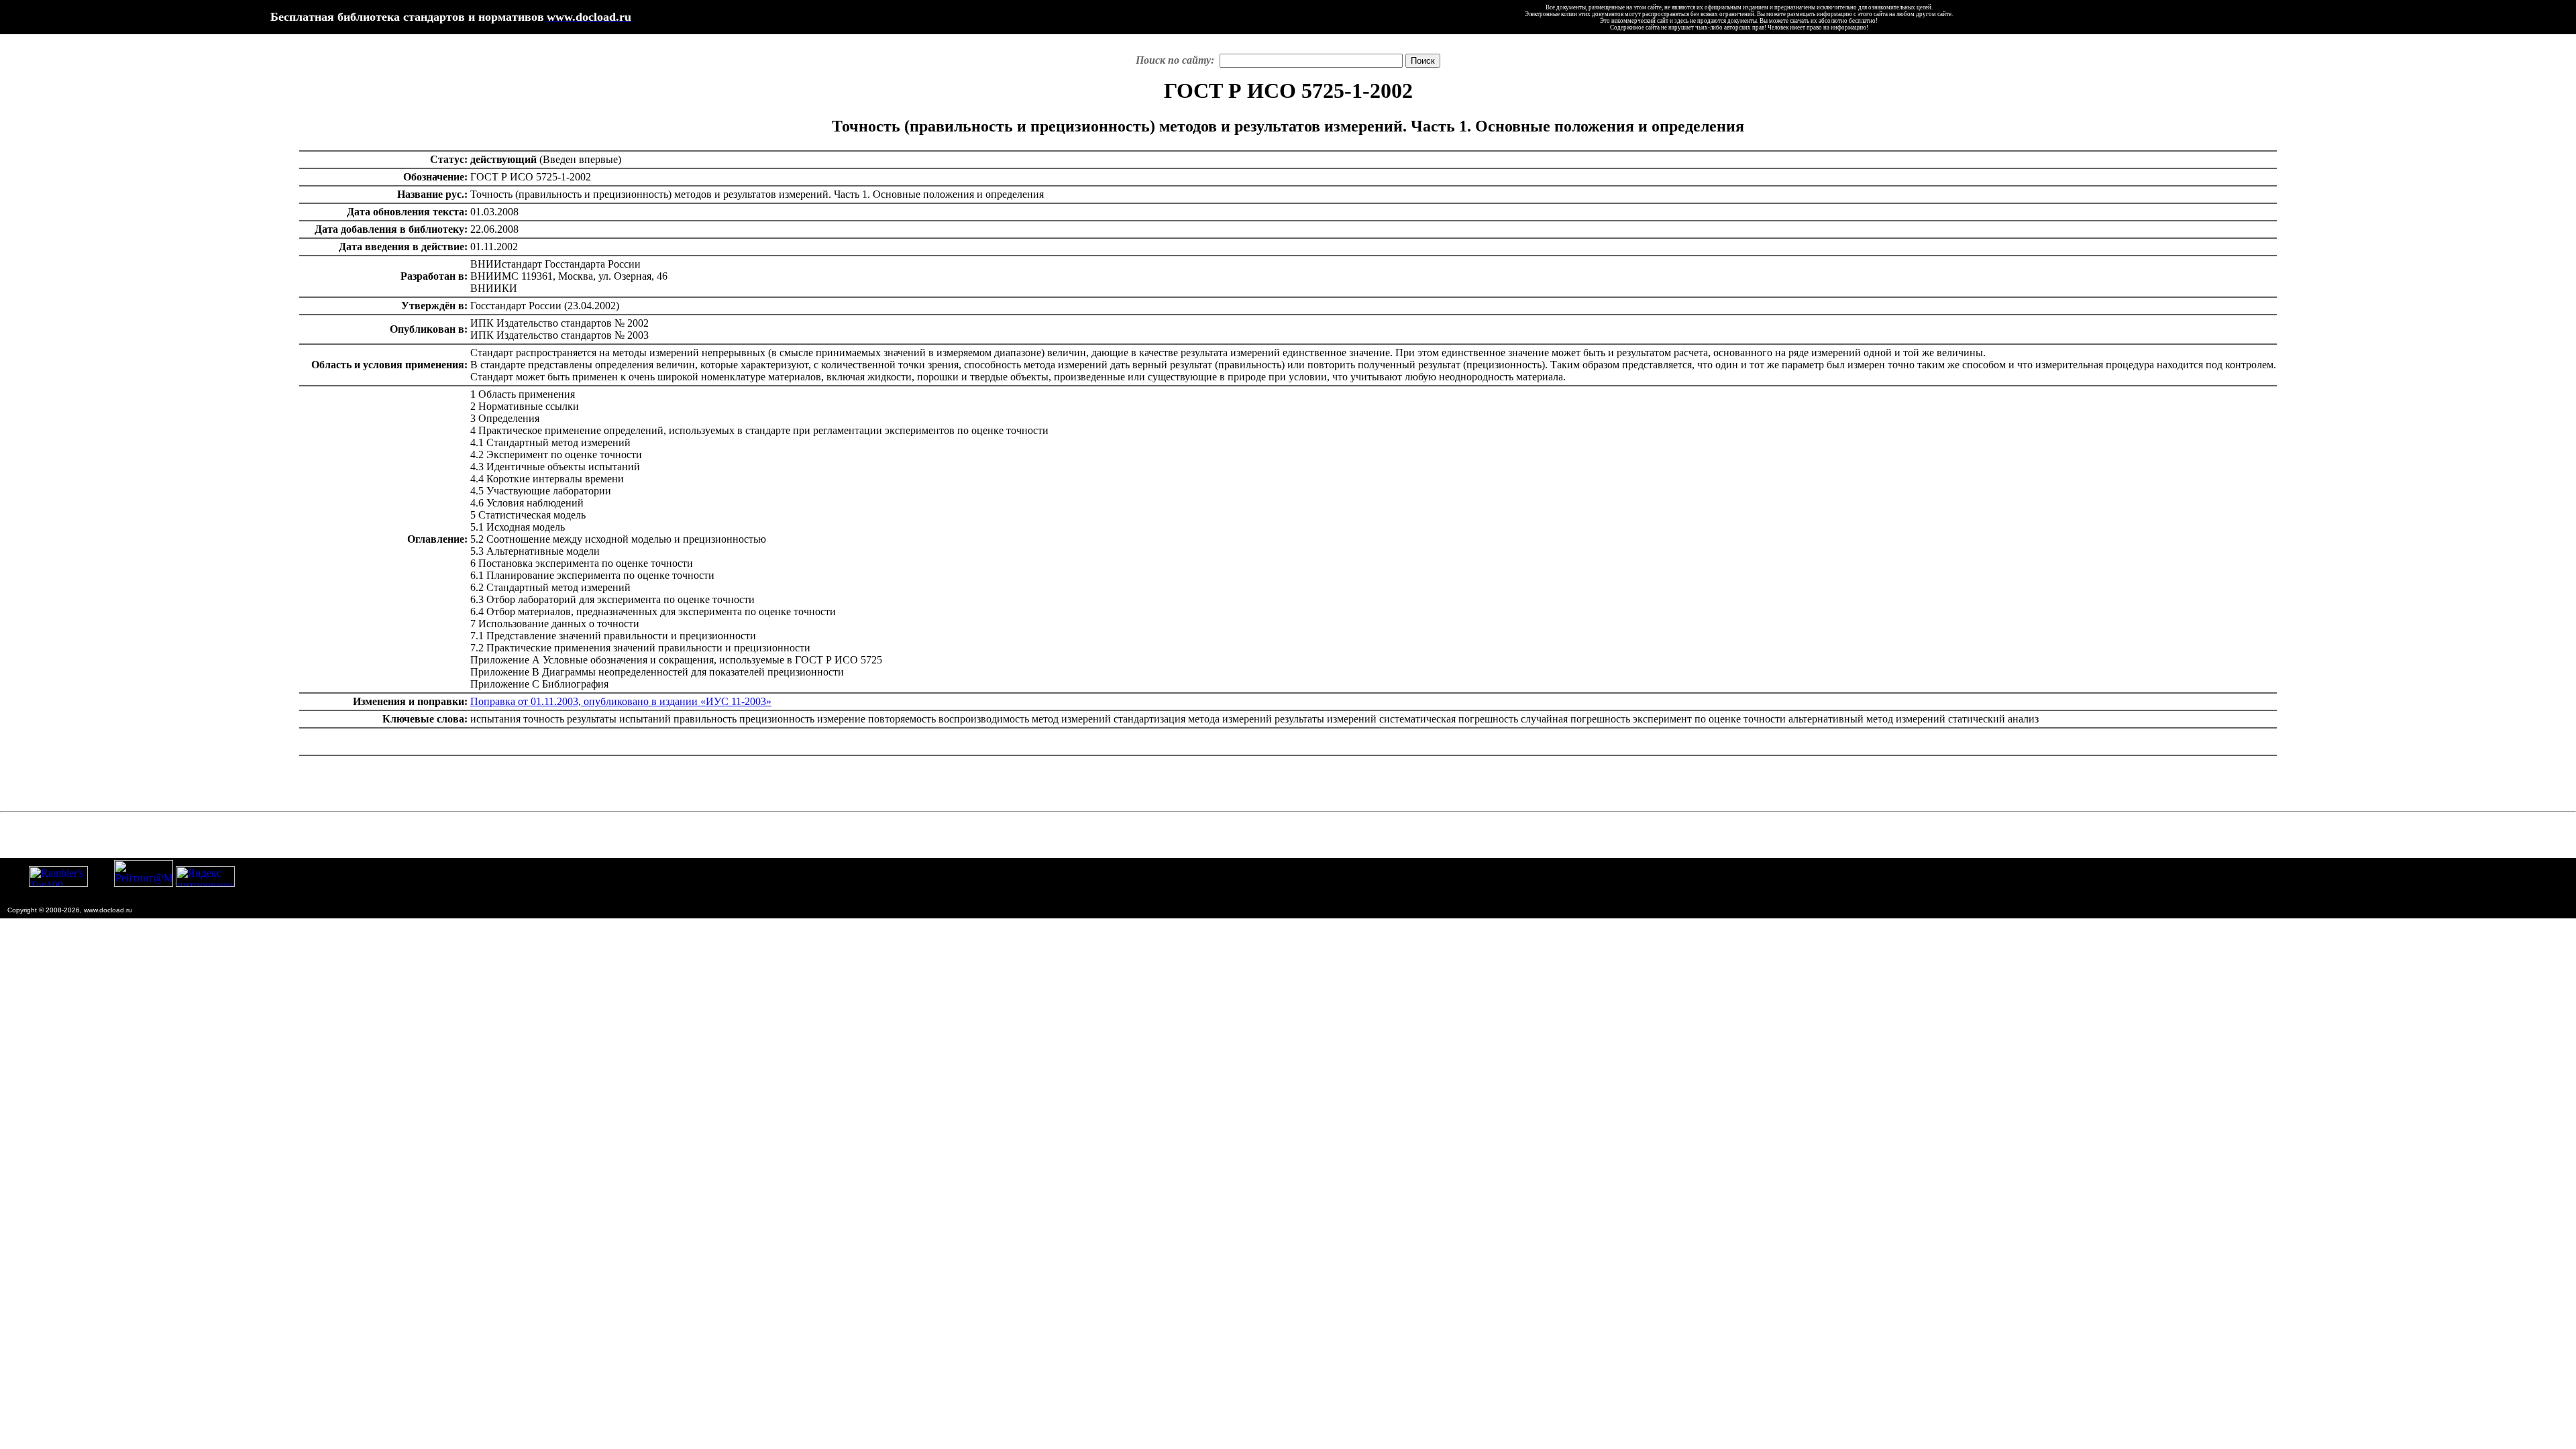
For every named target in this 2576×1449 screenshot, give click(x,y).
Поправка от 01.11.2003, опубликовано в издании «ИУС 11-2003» (621, 701)
